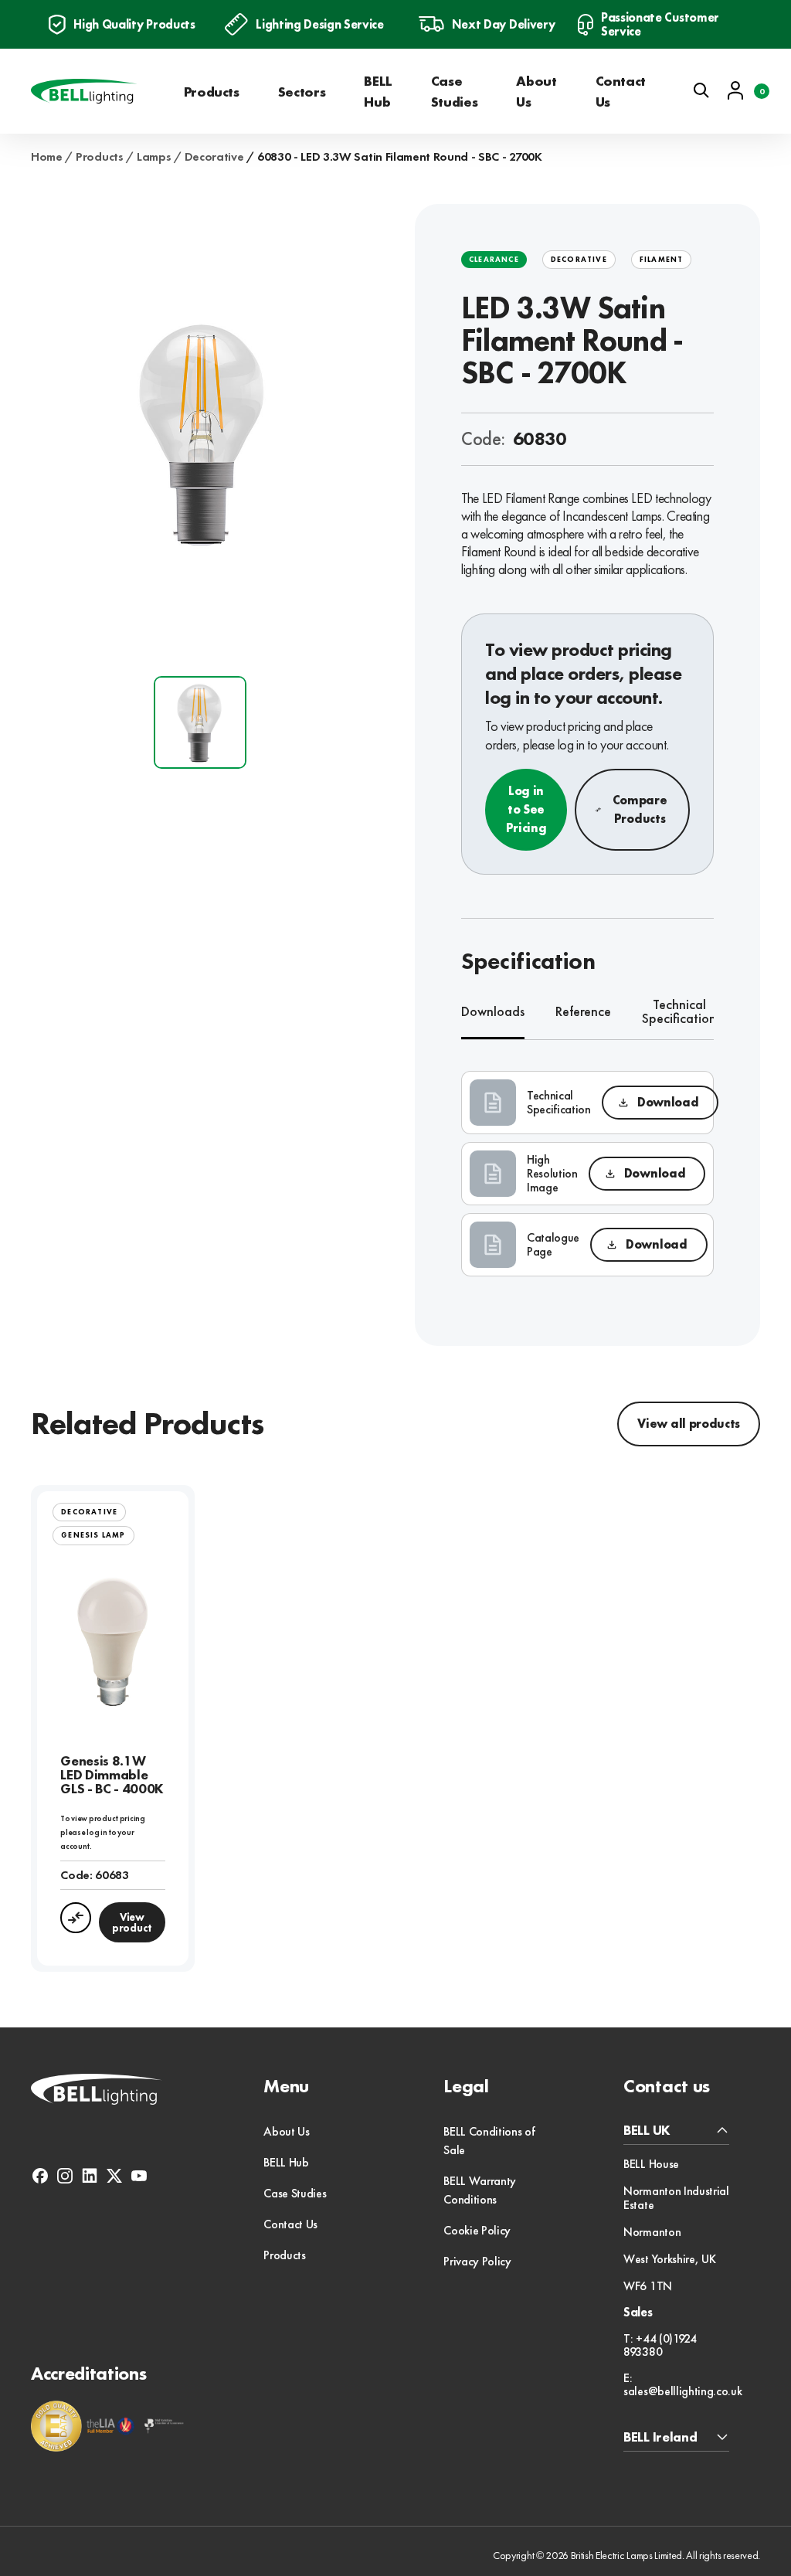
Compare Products (640, 809)
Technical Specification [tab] (679, 1012)
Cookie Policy (477, 2230)
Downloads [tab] (493, 1011)
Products (212, 92)
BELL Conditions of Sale (489, 2141)
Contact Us (621, 91)
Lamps (154, 157)
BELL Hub (378, 91)
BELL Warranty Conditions (480, 2190)
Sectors (302, 92)
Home (47, 157)
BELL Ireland (660, 2437)
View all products (689, 1424)
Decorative (214, 157)
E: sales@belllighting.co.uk (682, 2385)
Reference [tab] (583, 1011)
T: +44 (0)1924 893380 (660, 2345)
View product (132, 1922)
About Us (536, 91)
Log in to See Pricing (526, 809)
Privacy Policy (477, 2261)
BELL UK (647, 2131)
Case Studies (454, 91)
